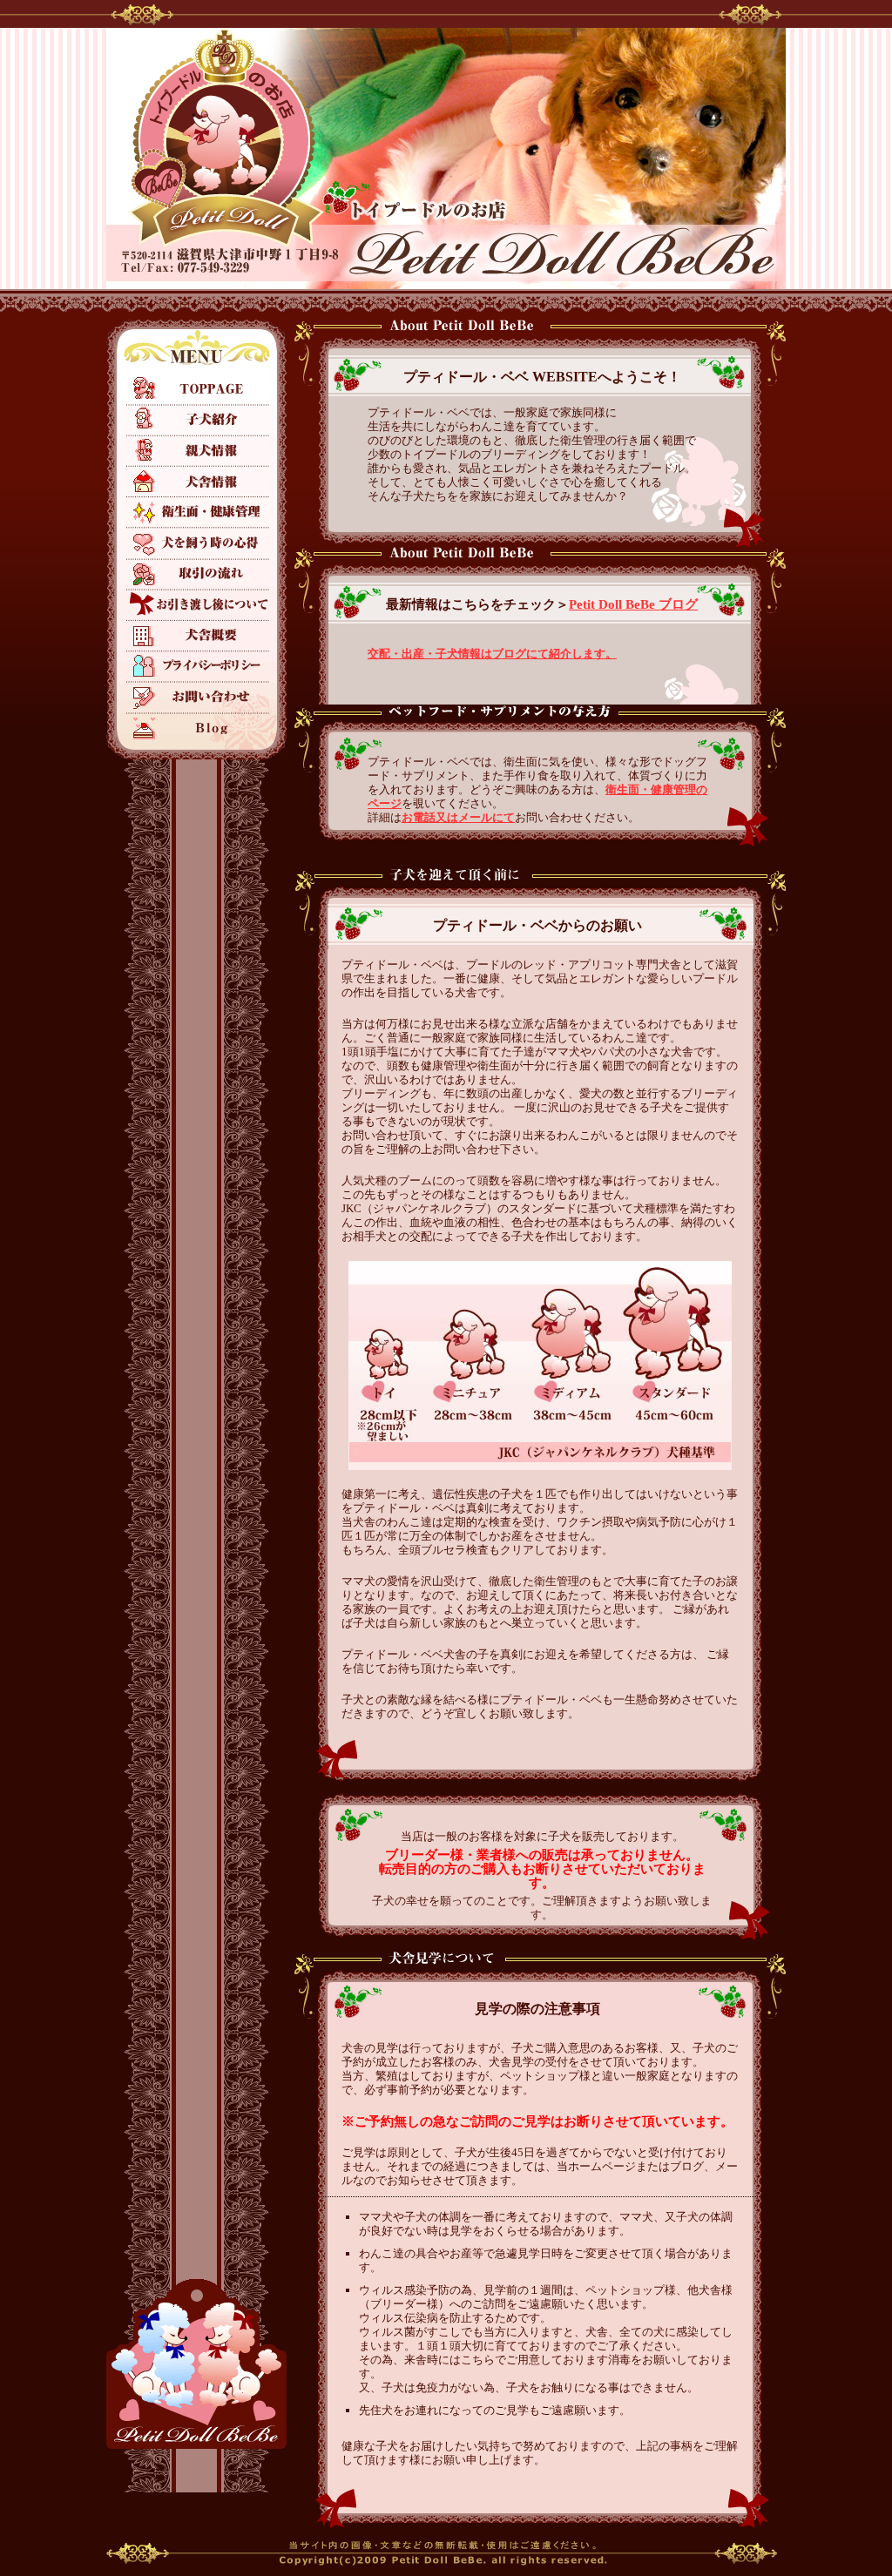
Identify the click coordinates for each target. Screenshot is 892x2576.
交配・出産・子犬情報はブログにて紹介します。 (492, 654)
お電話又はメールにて (458, 817)
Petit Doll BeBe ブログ (633, 604)
